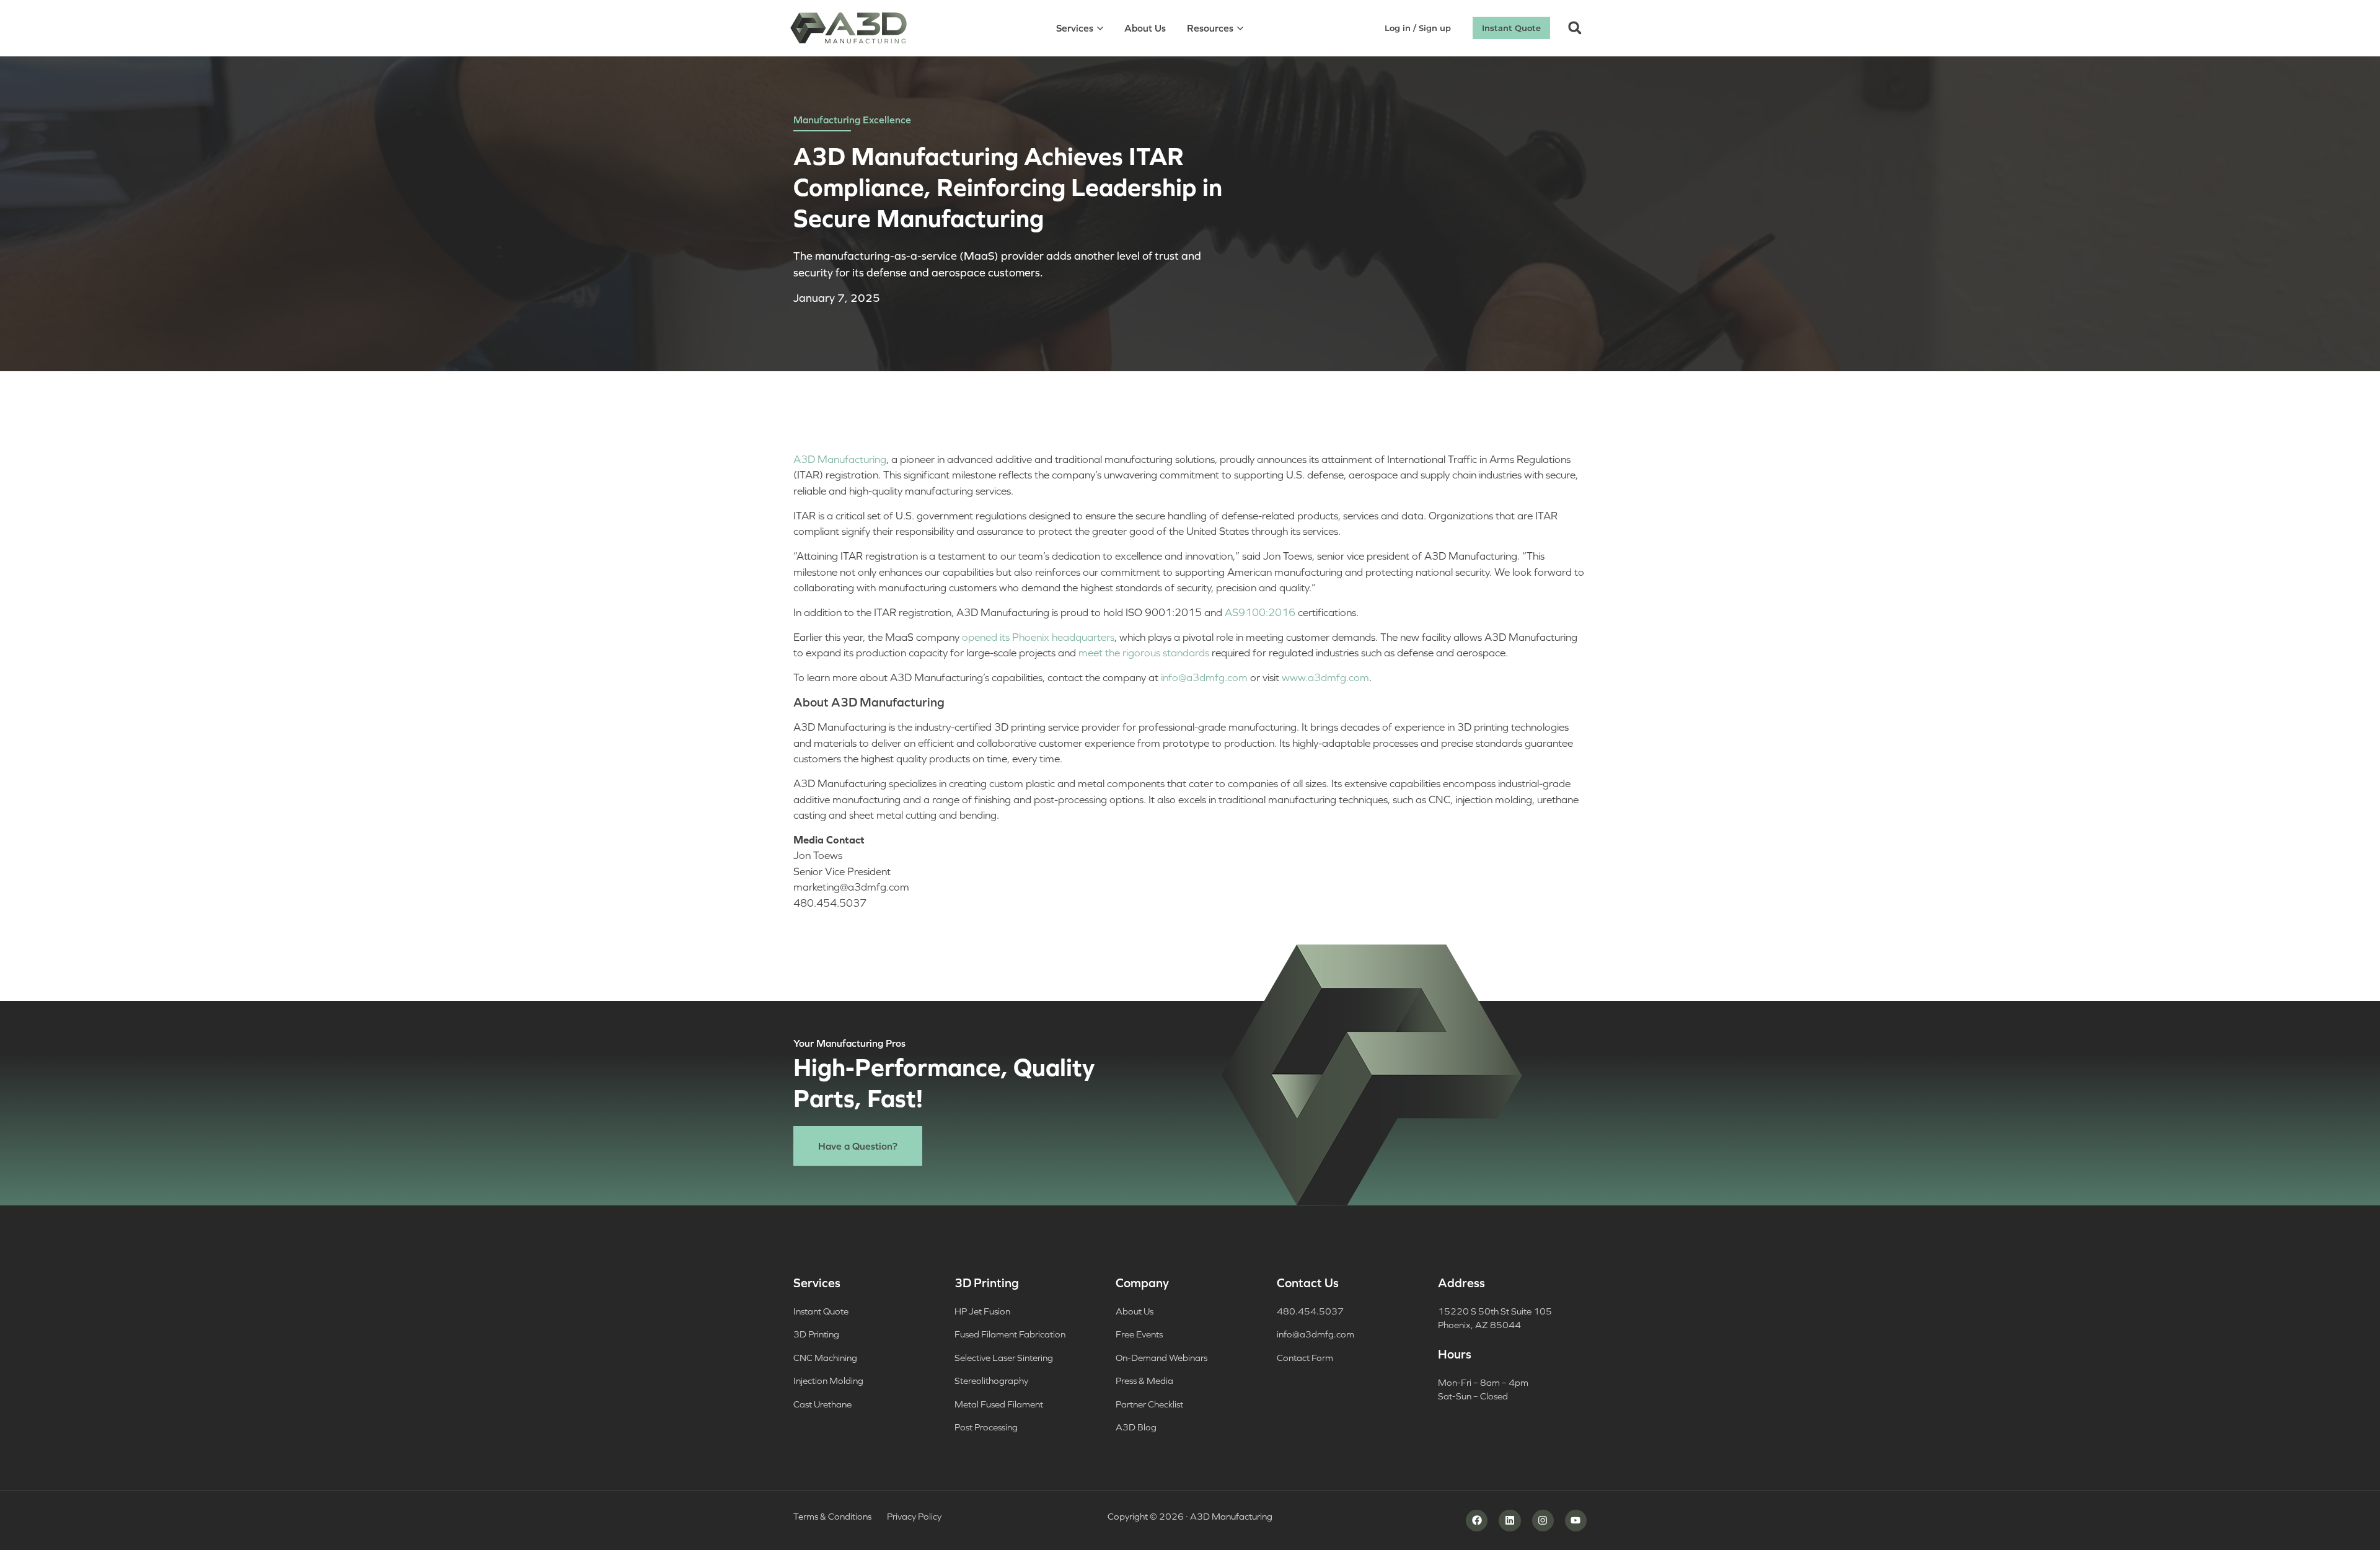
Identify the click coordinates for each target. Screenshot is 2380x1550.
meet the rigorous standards (1144, 653)
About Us (1145, 28)
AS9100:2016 (1260, 612)
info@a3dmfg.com (1204, 677)
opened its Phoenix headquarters (1038, 637)
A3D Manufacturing (840, 459)
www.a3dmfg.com (1325, 677)
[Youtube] (1576, 1521)
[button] (1575, 28)
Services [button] (1075, 28)
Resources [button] (1210, 28)
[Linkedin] (1510, 1521)
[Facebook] (1477, 1521)
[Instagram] (1543, 1521)
